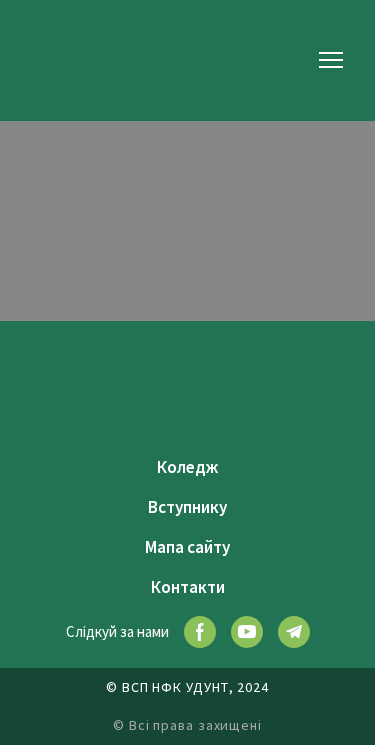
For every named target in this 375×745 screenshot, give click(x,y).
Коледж (187, 467)
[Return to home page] (61, 59)
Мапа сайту (187, 547)
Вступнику (187, 507)
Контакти (188, 587)
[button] (200, 632)
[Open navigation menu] (331, 60)
